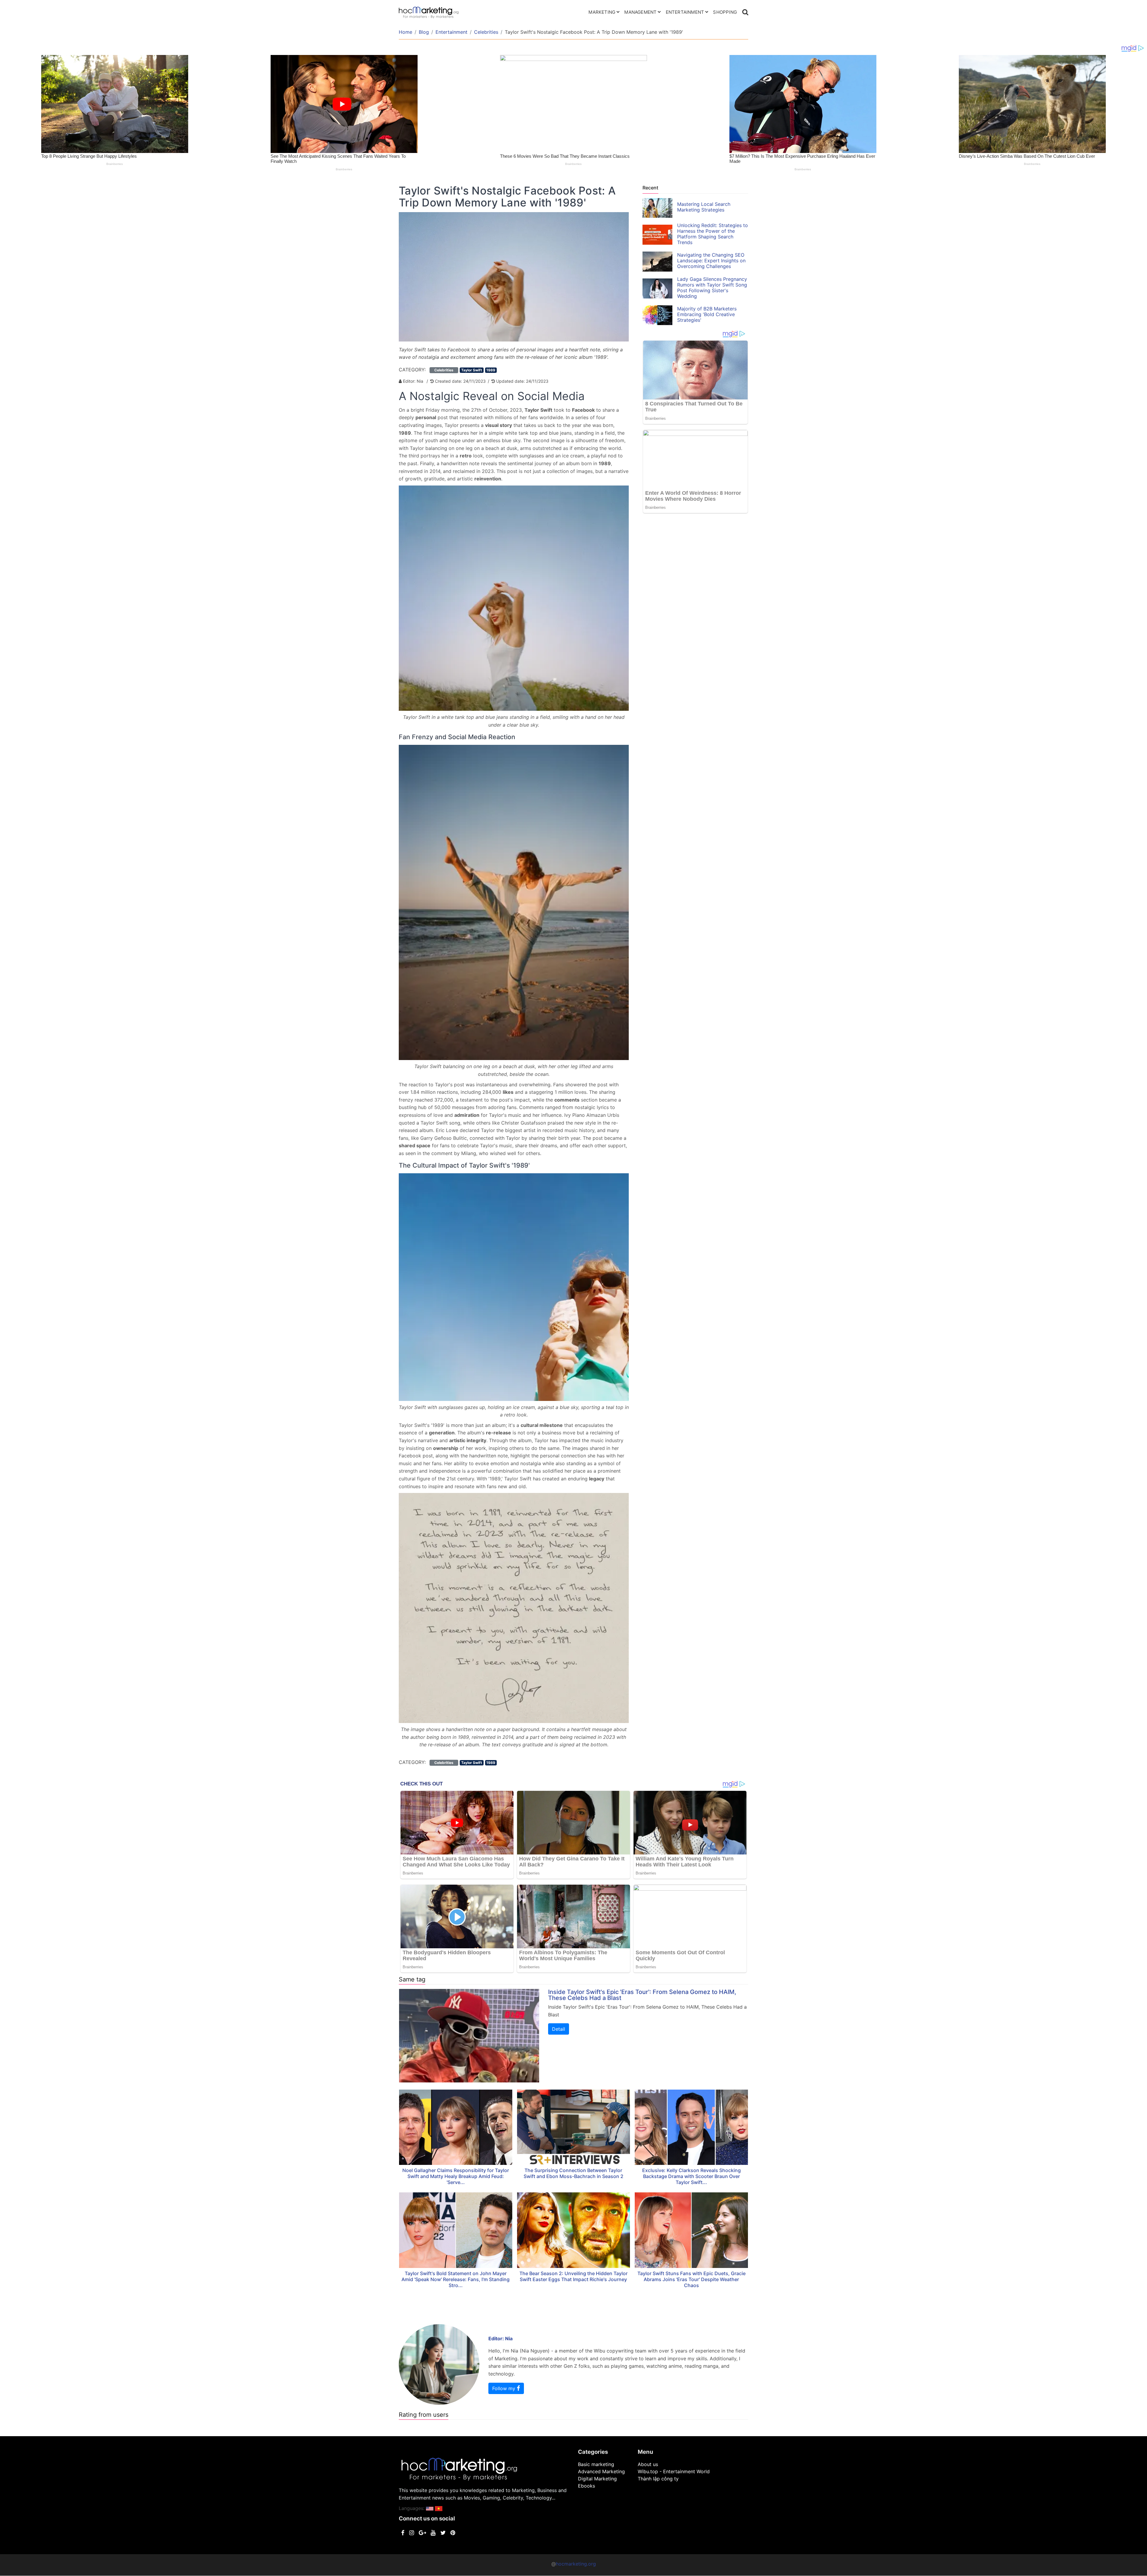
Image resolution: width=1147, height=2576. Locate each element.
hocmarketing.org (576, 2564)
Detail (559, 2029)
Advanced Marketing (601, 2471)
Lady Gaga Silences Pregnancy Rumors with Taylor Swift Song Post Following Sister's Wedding (712, 288)
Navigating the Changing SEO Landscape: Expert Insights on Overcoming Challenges (711, 261)
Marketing (602, 12)
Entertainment (685, 12)
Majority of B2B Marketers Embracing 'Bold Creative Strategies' (707, 314)
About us (648, 2464)
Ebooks (586, 2486)
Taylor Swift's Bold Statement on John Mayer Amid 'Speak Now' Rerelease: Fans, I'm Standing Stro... (456, 2279)
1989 (491, 370)
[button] (430, 2508)
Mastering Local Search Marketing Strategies (704, 207)
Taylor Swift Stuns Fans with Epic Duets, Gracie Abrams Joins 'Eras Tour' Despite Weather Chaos (691, 2279)
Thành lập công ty (658, 2479)
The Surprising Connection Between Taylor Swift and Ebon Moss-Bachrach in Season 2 (573, 2173)
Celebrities (486, 32)
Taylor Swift (472, 370)
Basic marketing (596, 2464)
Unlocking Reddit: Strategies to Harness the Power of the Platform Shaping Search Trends (713, 234)
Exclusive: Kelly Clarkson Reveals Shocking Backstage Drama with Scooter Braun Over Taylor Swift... (691, 2176)
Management (640, 12)
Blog (424, 32)
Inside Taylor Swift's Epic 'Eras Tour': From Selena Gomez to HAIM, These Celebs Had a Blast (642, 1995)
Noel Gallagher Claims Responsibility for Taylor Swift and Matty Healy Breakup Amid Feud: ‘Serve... (456, 2176)
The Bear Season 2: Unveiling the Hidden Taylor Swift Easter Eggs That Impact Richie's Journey (573, 2276)
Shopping (725, 12)
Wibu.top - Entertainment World (674, 2471)
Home (405, 32)
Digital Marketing (597, 2479)
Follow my (505, 2388)
